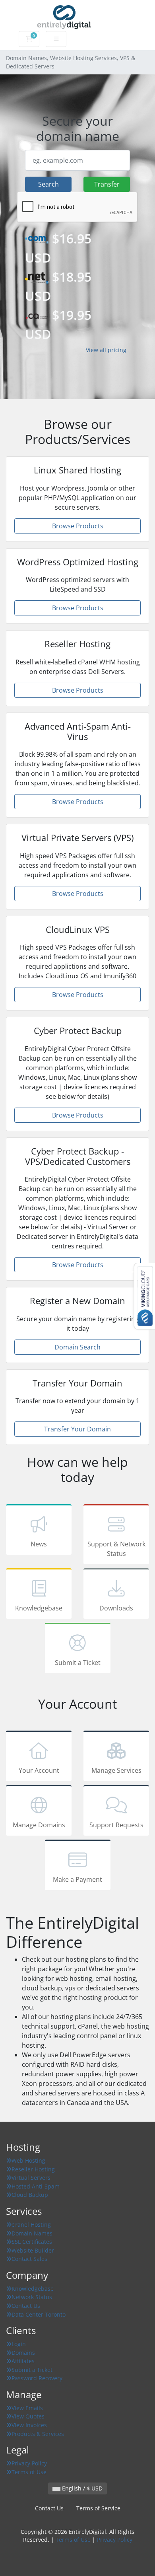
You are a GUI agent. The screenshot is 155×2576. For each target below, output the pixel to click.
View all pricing (106, 350)
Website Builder (33, 2250)
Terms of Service (98, 2508)
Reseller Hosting (33, 2169)
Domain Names (32, 2233)
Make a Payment (77, 1879)
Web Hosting (28, 2160)
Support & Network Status (116, 1549)
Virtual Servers (31, 2178)
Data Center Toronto (39, 2314)
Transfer (107, 184)
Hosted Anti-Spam (36, 2186)
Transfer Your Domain (77, 1429)
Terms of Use (29, 2472)
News (39, 1544)
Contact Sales (29, 2259)
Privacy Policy (29, 2463)
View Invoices (29, 2425)
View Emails (27, 2408)
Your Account (39, 1770)
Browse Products (78, 526)
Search (48, 184)
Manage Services (116, 1770)
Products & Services (38, 2434)
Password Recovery (37, 2378)
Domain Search (77, 1347)
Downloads (116, 1608)
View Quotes (28, 2416)
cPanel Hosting (31, 2225)
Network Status (32, 2297)
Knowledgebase (39, 1608)
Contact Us (26, 2306)
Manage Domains (39, 1825)
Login (19, 2344)
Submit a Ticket (78, 1663)
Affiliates (23, 2361)
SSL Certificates (32, 2242)
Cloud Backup (30, 2195)
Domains (23, 2353)
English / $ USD (81, 2488)
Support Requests (116, 1825)
